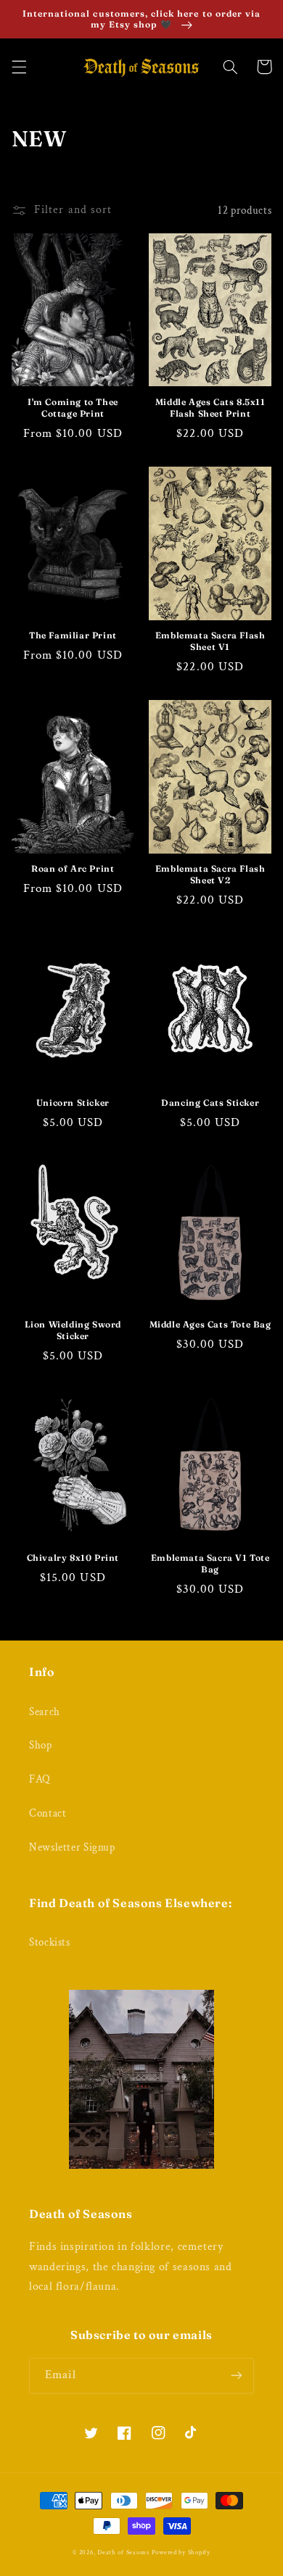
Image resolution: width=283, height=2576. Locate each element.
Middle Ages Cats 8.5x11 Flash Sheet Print (210, 408)
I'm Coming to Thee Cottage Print (73, 408)
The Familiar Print (73, 635)
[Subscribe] (237, 2376)
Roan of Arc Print (73, 868)
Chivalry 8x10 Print (73, 1558)
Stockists (50, 1942)
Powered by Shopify (181, 2552)
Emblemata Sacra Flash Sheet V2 (210, 874)
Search (45, 1712)
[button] (19, 67)
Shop (41, 1745)
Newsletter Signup (72, 1847)
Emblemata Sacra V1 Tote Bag (210, 1563)
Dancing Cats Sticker (210, 1102)
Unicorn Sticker (73, 1102)
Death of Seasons (123, 2552)
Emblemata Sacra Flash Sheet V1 (210, 641)
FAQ (40, 1779)
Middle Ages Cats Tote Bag (210, 1324)
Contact (48, 1813)
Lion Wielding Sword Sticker (73, 1330)
